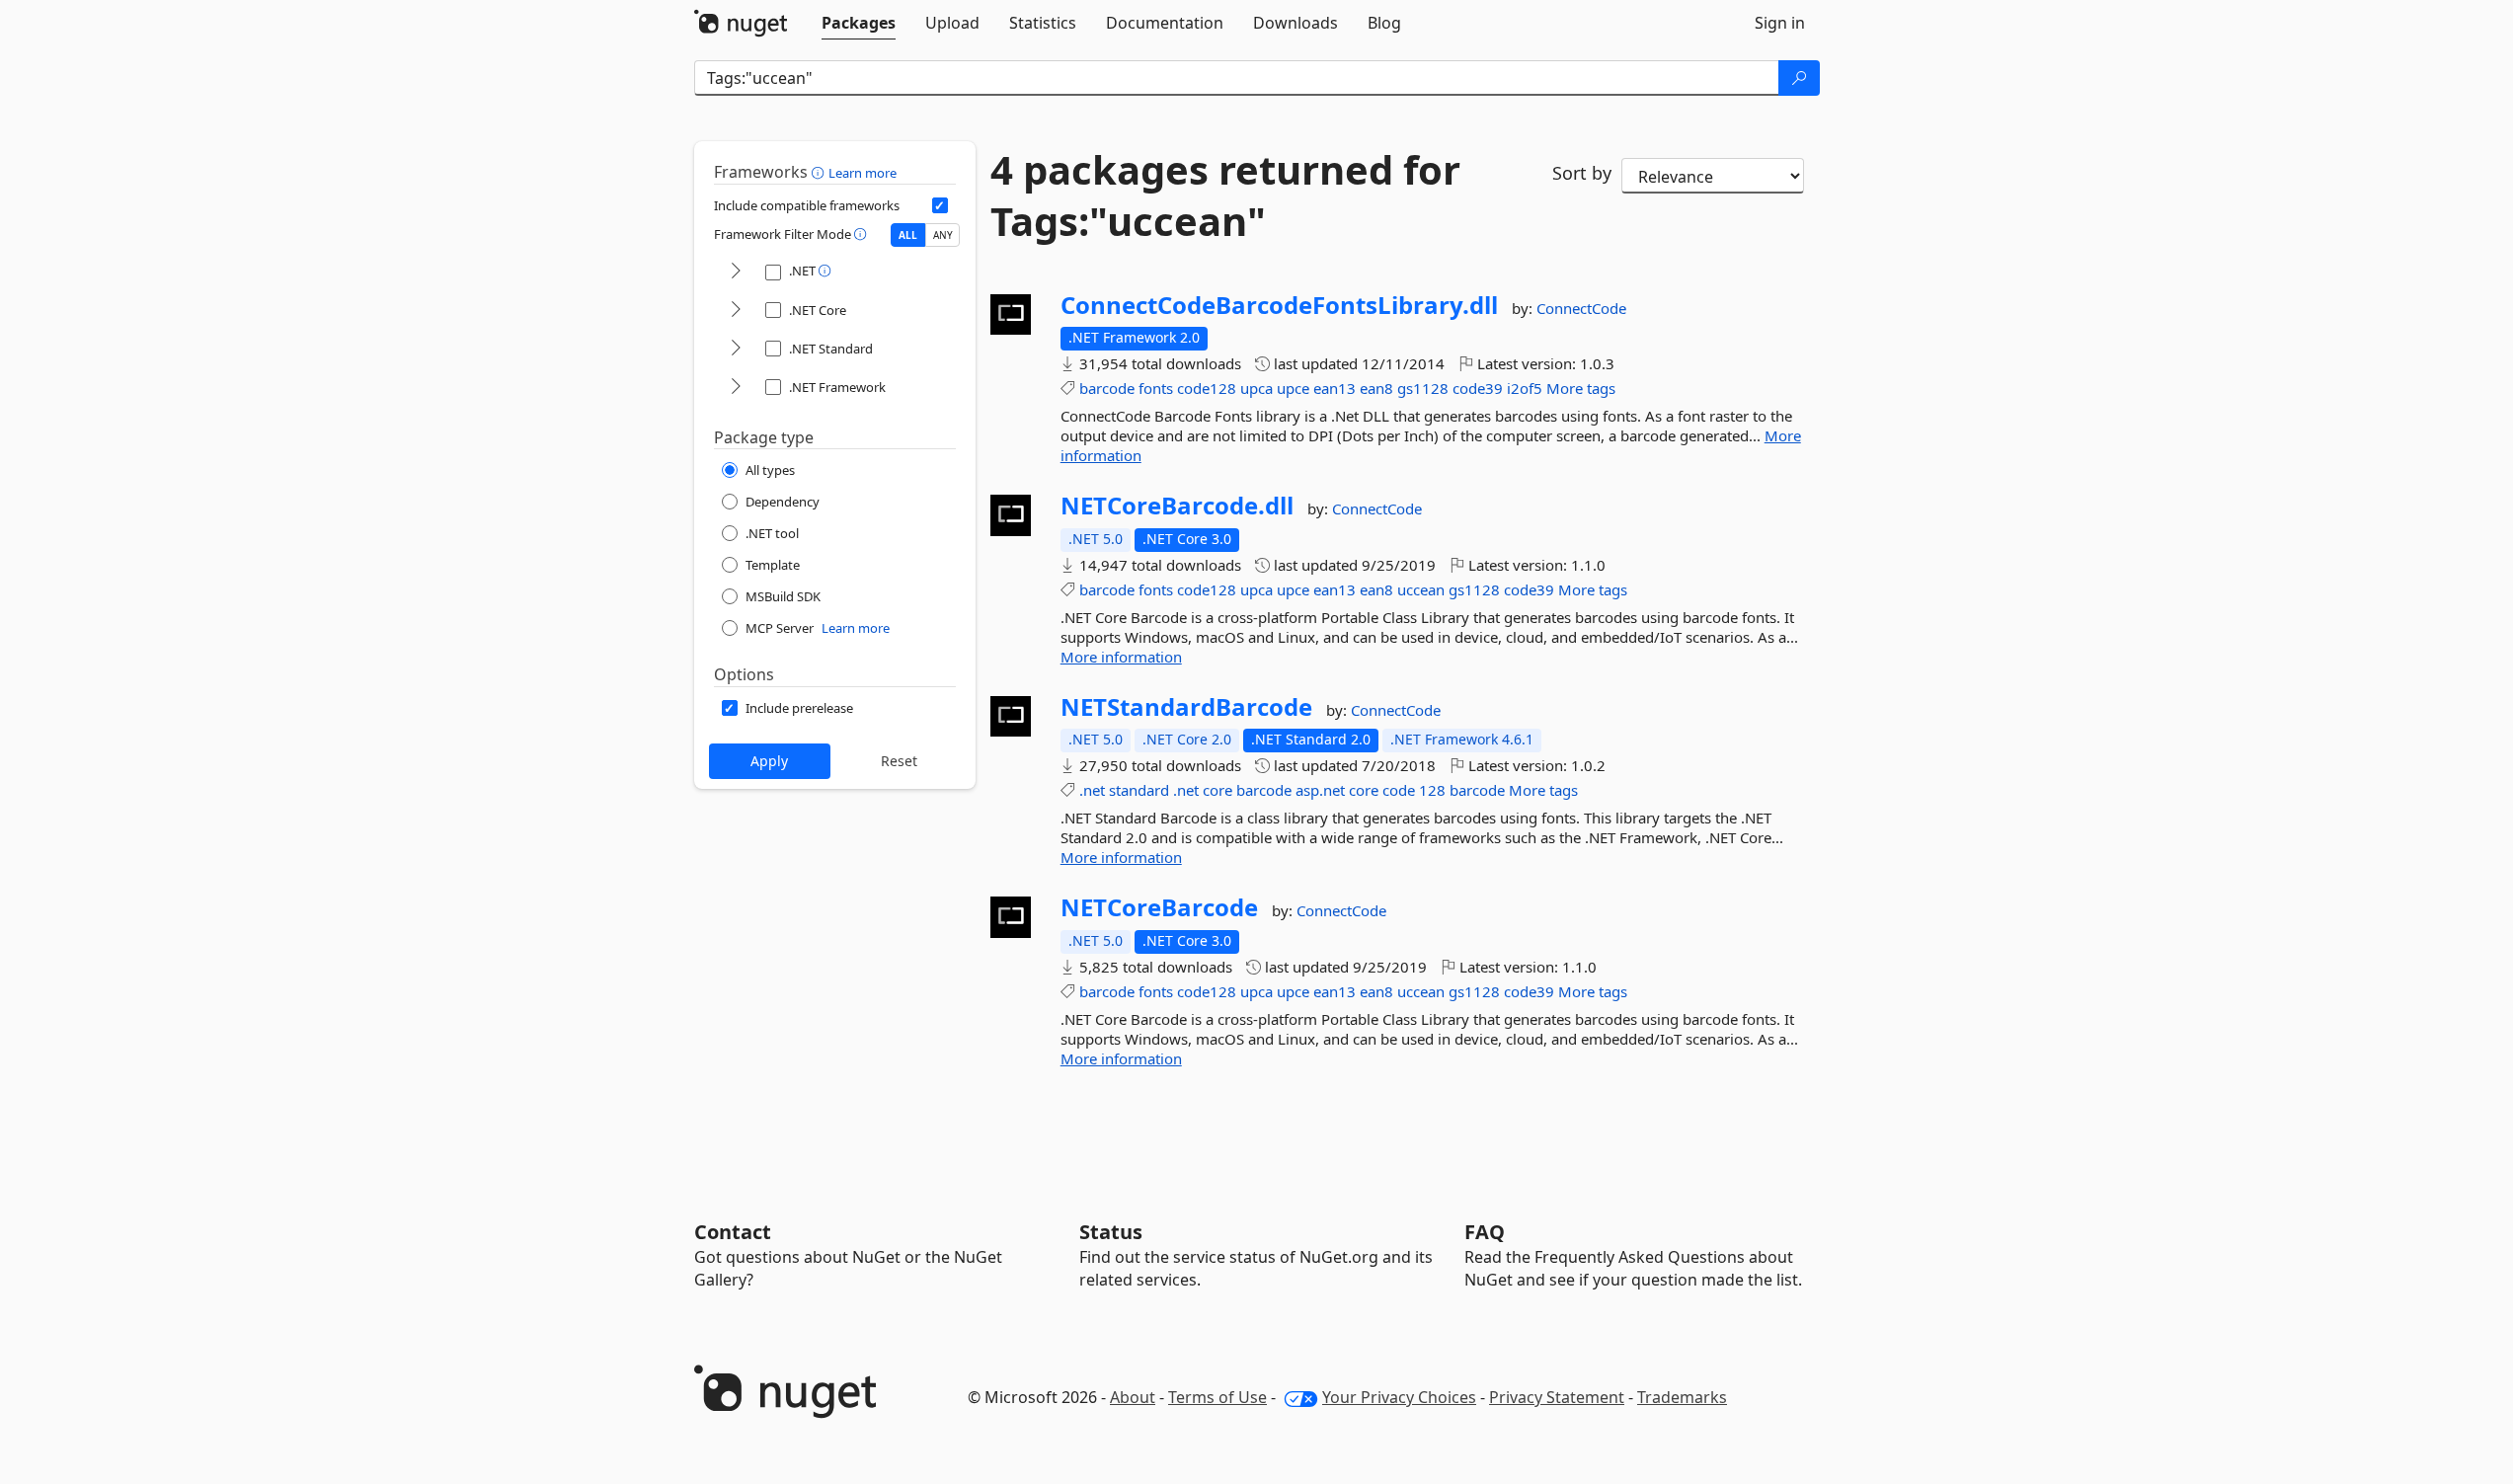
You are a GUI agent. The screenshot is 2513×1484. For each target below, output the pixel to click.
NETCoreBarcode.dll (1177, 506)
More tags (1581, 388)
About (1133, 1397)
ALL (908, 235)
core (1217, 790)
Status (1111, 1232)
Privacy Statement (1557, 1397)
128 (1432, 790)
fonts (1156, 388)
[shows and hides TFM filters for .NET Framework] (736, 388)
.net (1092, 790)
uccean (1421, 589)
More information (1121, 657)
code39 (1478, 388)
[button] (820, 172)
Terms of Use (1217, 1397)
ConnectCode (1581, 308)
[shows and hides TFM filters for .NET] (736, 272)
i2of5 (1525, 388)
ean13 (1335, 388)
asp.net (1320, 790)
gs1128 (1423, 388)
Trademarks (1682, 1397)
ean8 (1376, 388)
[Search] (1799, 78)
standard (1139, 790)
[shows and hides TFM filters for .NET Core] (736, 311)
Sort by (1582, 173)
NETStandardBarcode (1186, 707)
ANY (943, 235)
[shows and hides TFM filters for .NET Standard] (736, 349)
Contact (733, 1232)
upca (1256, 388)
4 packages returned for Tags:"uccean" (1225, 195)
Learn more (863, 173)
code (1399, 790)
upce (1293, 388)
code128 (1207, 388)
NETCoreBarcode (1159, 907)
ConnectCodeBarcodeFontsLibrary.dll (1279, 305)
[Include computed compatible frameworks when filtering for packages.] (940, 205)
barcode (1107, 388)
